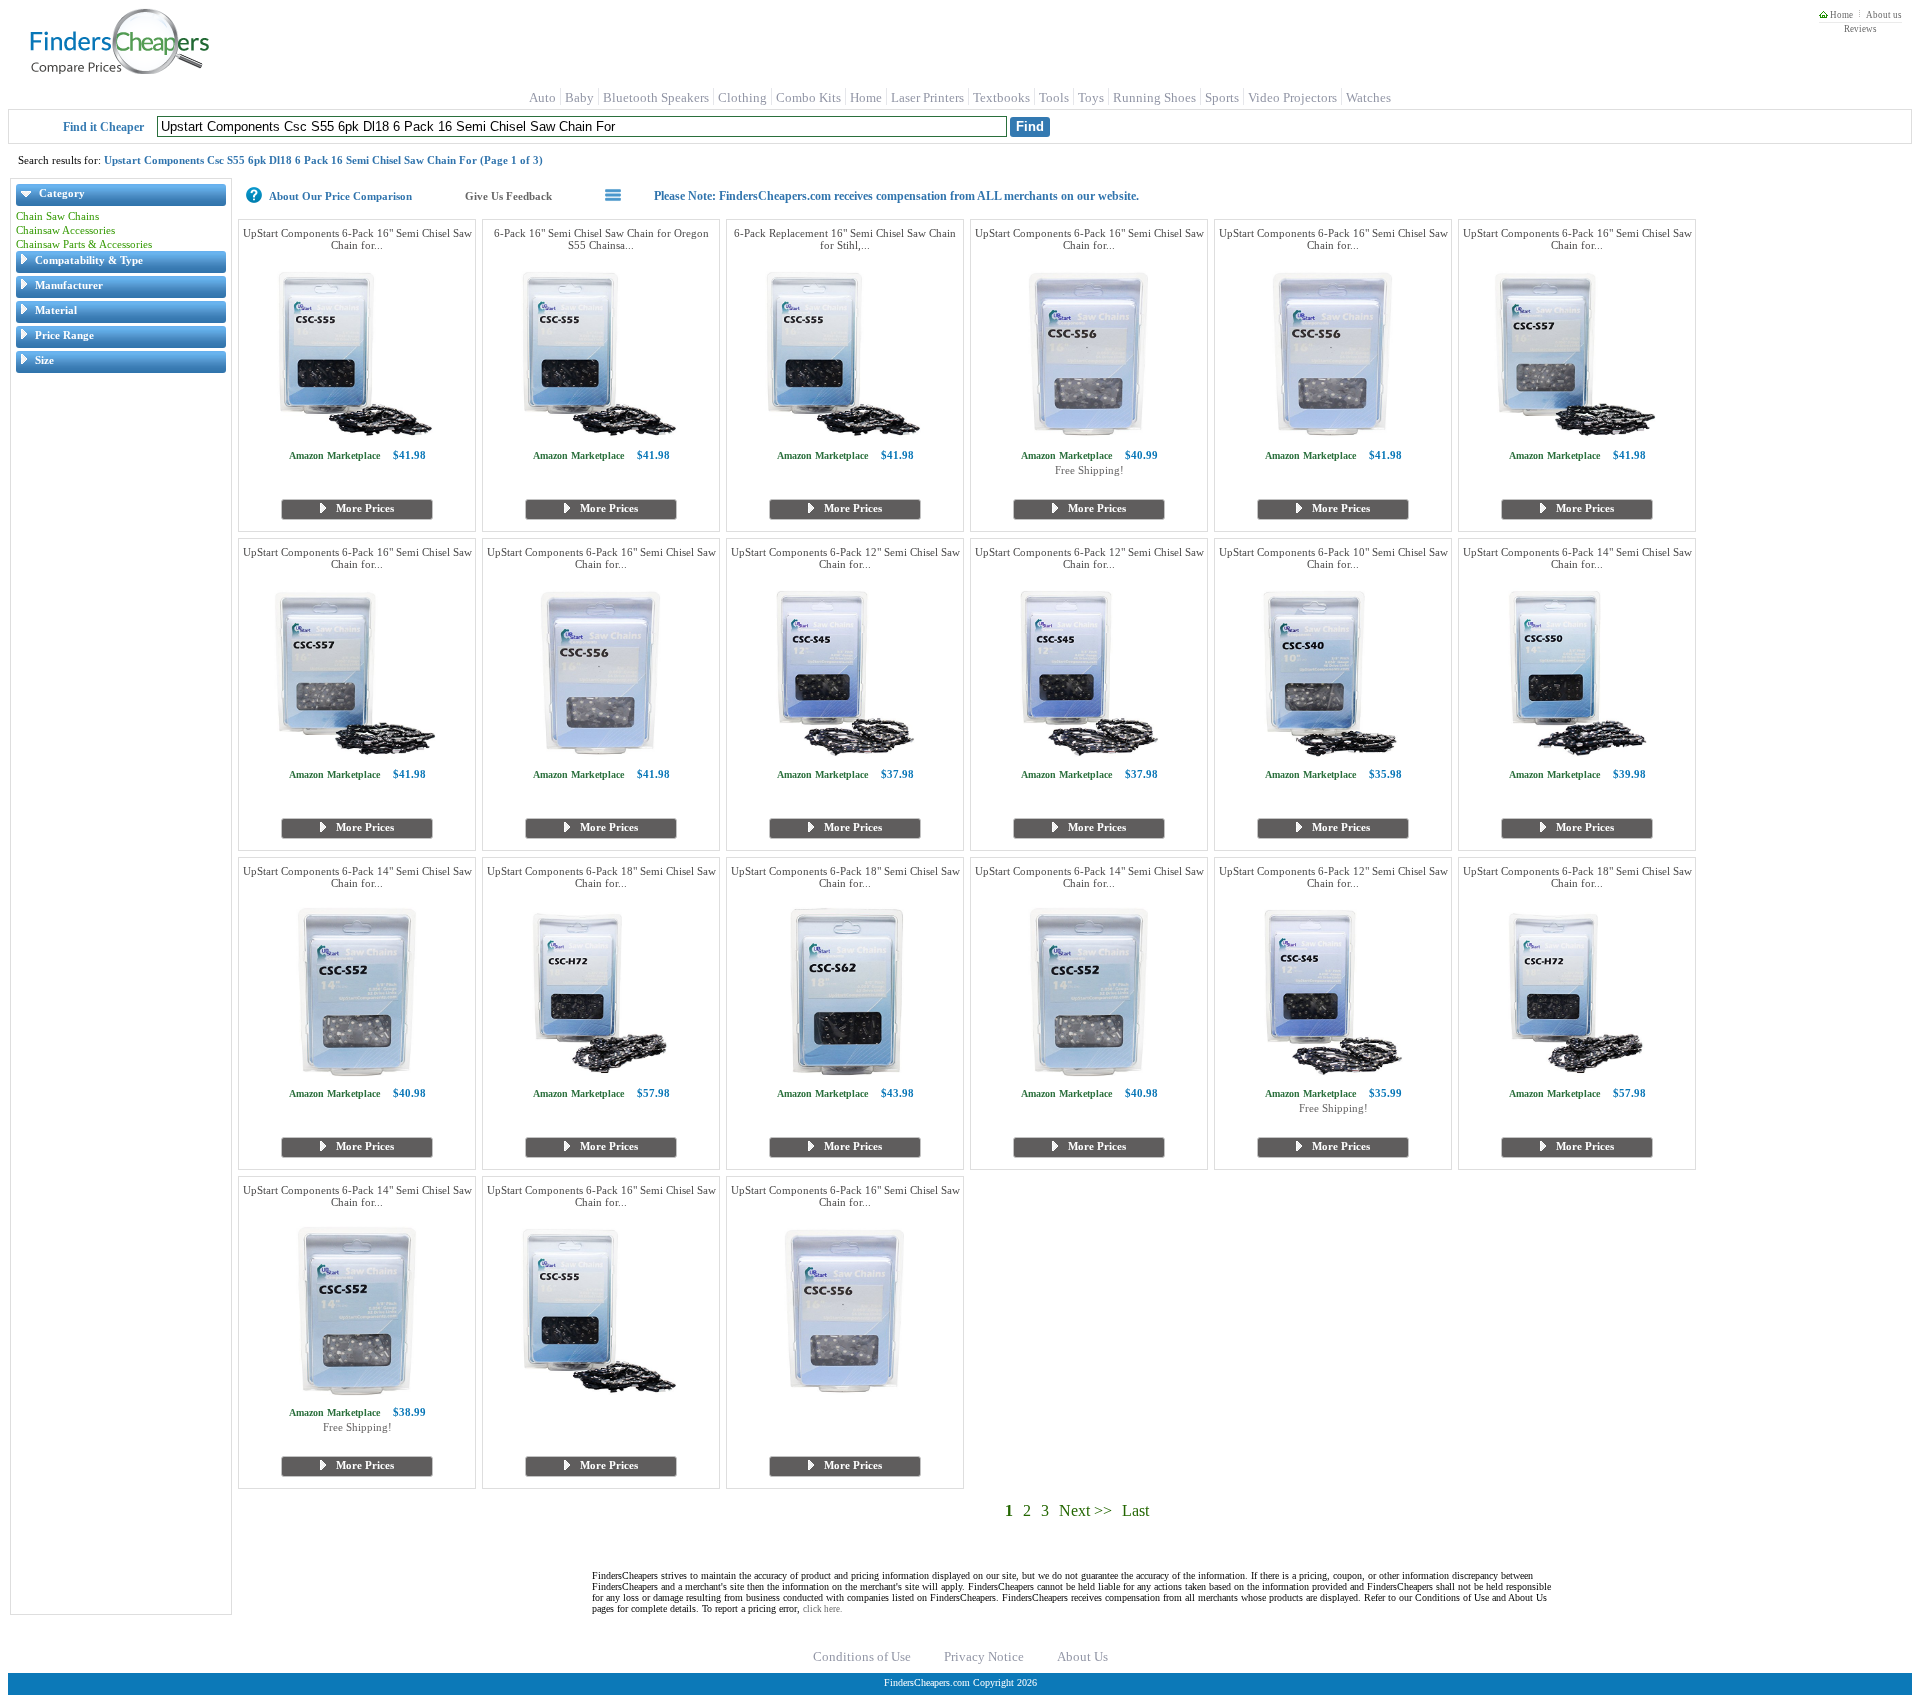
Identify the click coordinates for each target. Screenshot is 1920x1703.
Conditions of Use (862, 1656)
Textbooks (1001, 97)
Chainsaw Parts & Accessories (84, 244)
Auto (542, 97)
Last (1135, 1510)
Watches (1368, 97)
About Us (1082, 1656)
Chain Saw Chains (57, 216)
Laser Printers (927, 97)
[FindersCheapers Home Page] (118, 70)
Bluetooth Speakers (656, 97)
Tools (1054, 97)
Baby (579, 97)
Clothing (742, 97)
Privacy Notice (984, 1656)
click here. (822, 1609)
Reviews (1860, 29)
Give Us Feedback (508, 196)
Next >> (1085, 1510)
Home (1840, 15)
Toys (1091, 97)
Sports (1222, 97)
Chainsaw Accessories (65, 230)
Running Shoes (1154, 97)
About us (1884, 15)
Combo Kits (808, 97)
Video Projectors (1292, 97)
